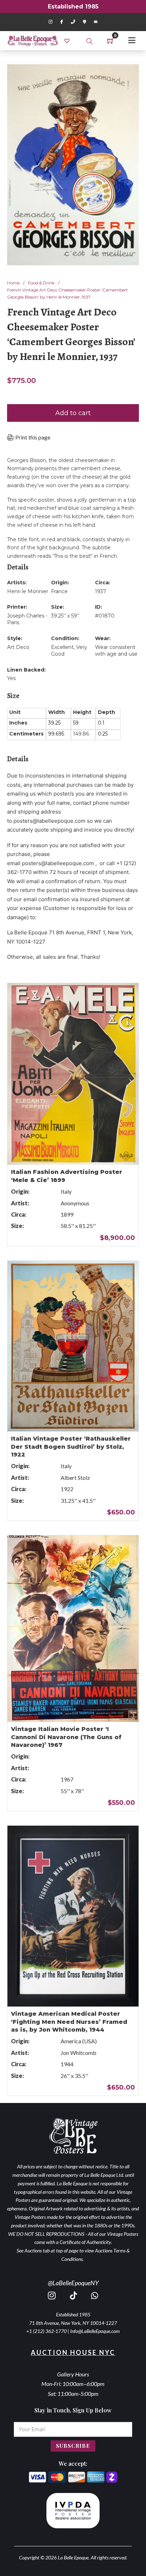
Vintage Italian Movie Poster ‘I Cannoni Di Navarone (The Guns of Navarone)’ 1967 (66, 1737)
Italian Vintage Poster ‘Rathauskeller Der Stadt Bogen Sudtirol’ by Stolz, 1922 (71, 1447)
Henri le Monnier (28, 591)
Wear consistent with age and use (116, 651)
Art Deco (18, 647)
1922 (67, 1489)
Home (13, 283)
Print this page (33, 437)
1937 (101, 591)
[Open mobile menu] (132, 40)
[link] (68, 40)
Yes (11, 678)
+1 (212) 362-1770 (46, 2331)
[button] (129, 74)
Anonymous (75, 1203)
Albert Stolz (75, 1478)
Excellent (62, 647)
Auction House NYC (73, 2352)
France (59, 591)
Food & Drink (41, 283)
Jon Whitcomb (78, 2053)
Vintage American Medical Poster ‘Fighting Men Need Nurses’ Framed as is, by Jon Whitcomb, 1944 (69, 2022)
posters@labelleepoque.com (49, 821)
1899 (67, 1214)
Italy (66, 1191)
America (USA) (79, 2041)
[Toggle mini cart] (111, 41)
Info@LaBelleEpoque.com (95, 2331)
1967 (67, 1779)
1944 (67, 2064)
